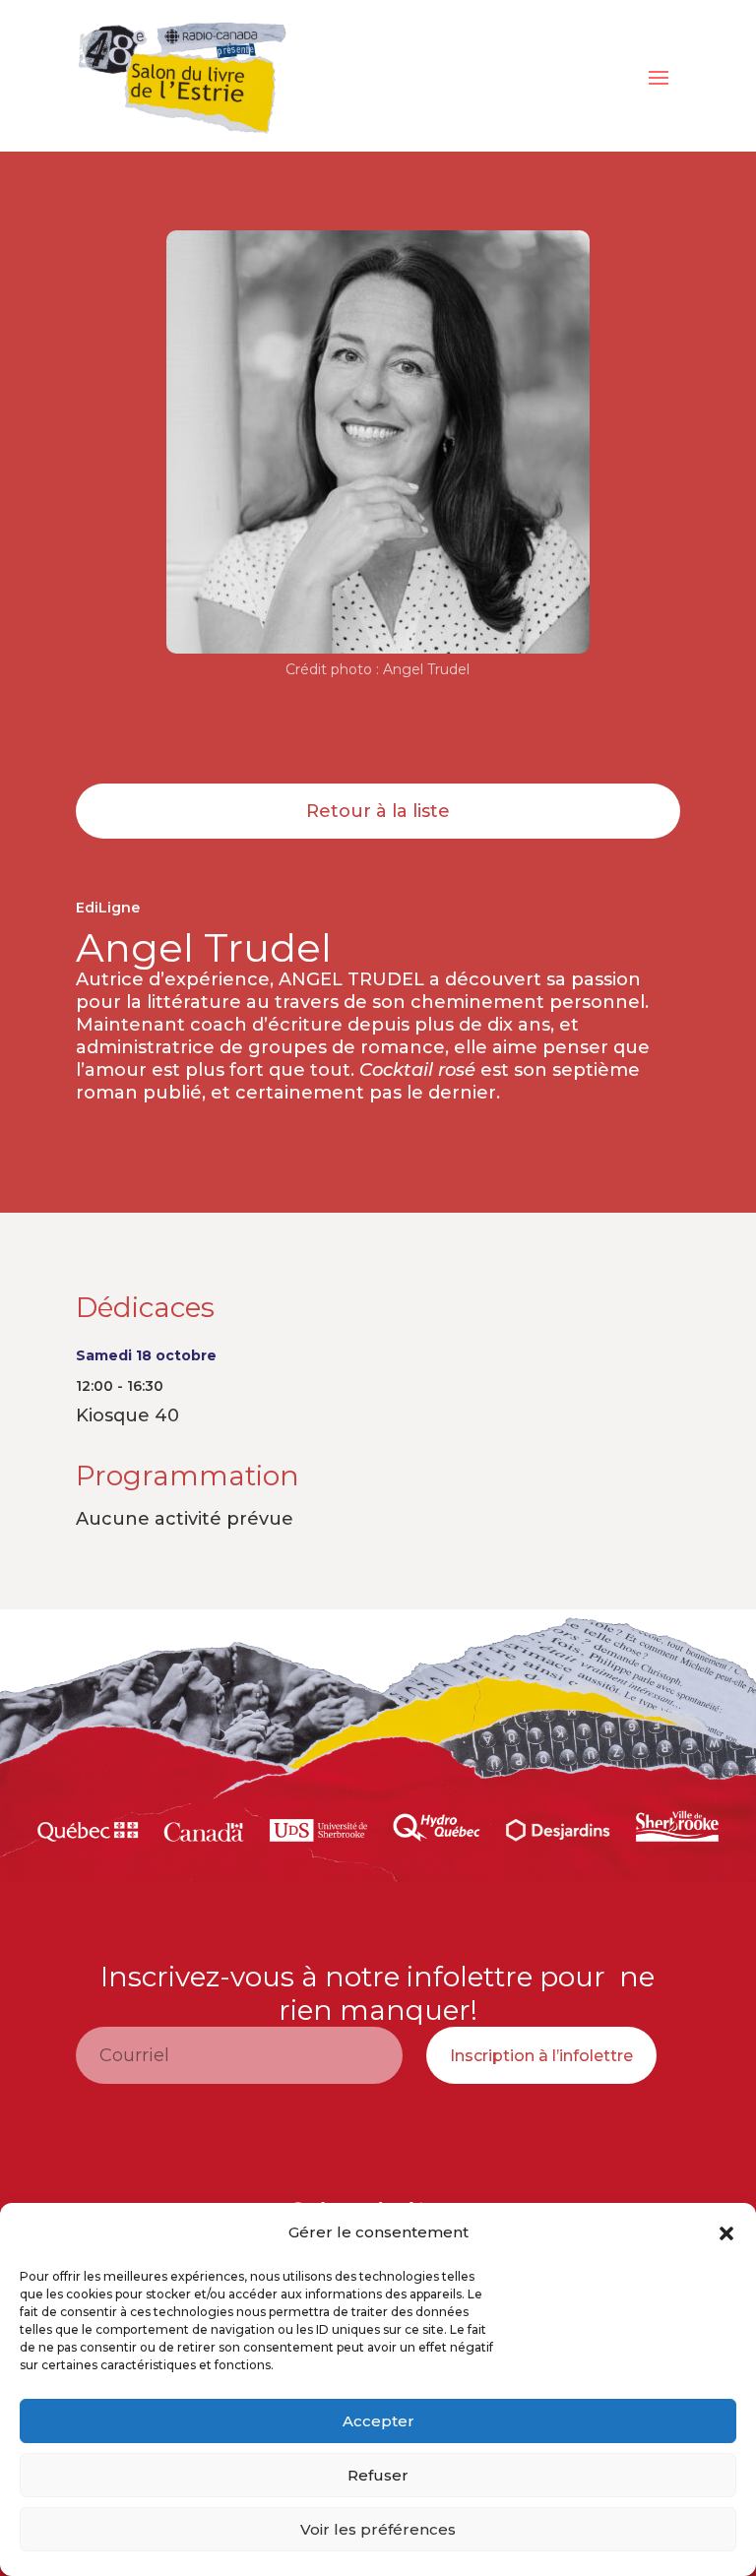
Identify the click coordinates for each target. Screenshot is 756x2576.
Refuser (378, 2475)
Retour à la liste (378, 811)
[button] (726, 2233)
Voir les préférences (378, 2529)
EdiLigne (108, 908)
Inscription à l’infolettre (541, 2056)
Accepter (378, 2421)
